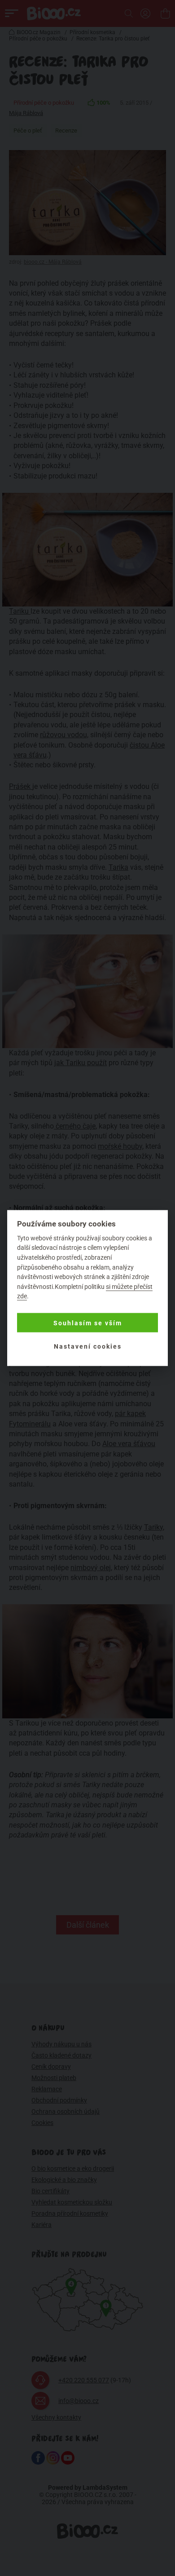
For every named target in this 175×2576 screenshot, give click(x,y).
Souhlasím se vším (88, 1323)
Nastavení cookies (88, 1346)
